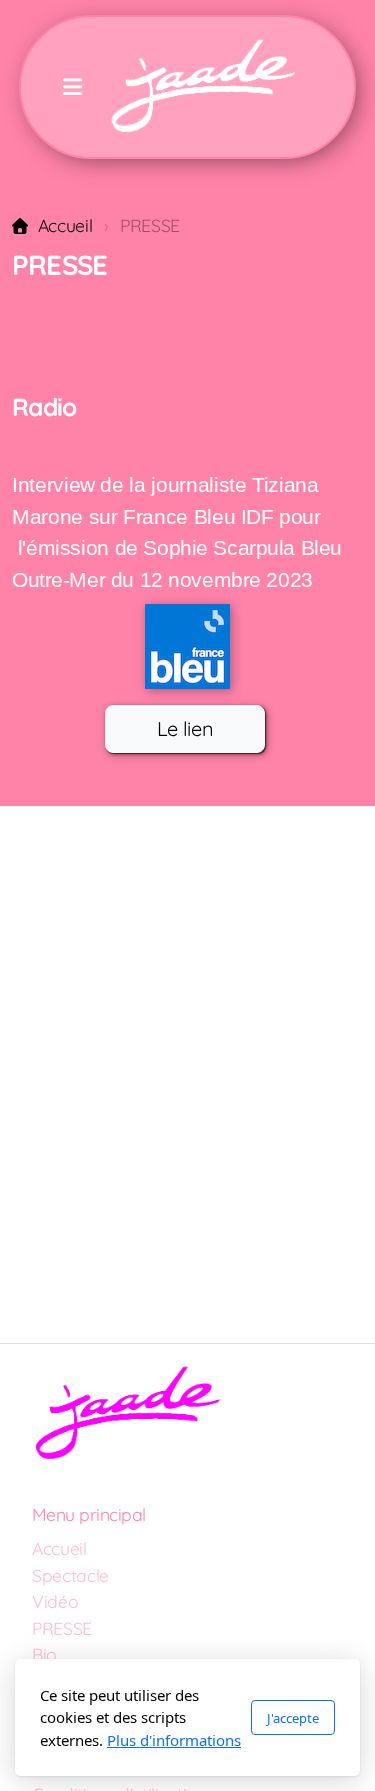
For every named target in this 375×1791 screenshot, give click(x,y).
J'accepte (293, 1718)
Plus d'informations (174, 1740)
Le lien (185, 728)
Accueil (65, 225)
